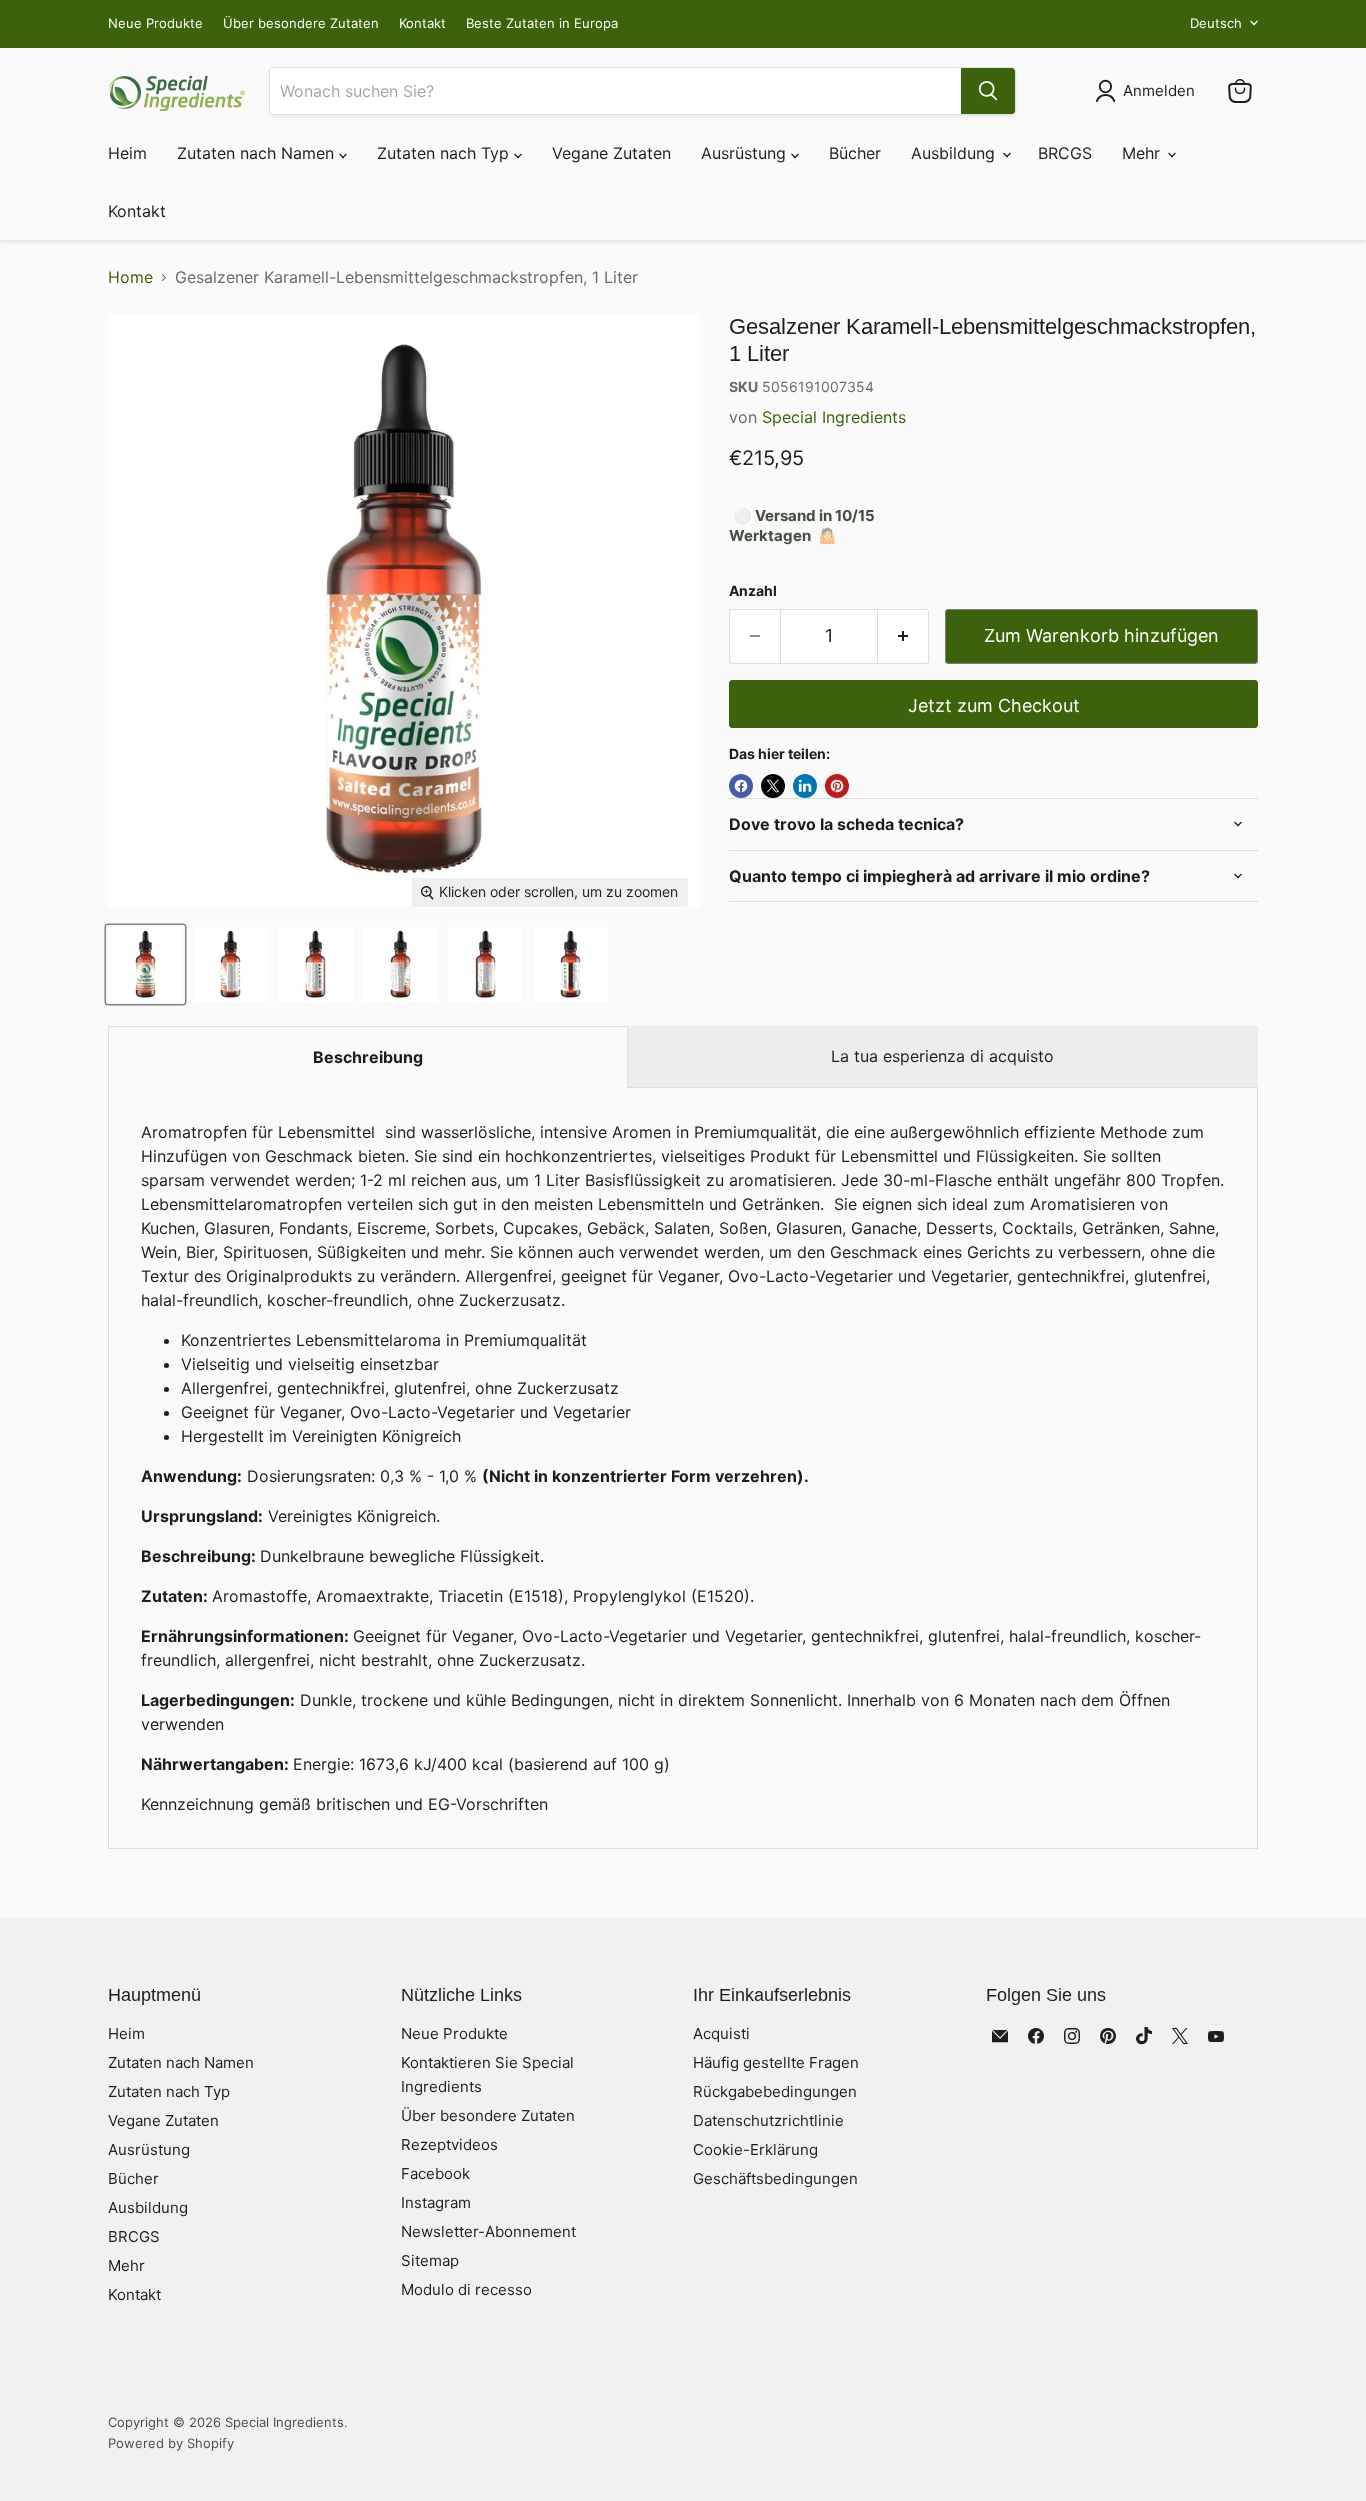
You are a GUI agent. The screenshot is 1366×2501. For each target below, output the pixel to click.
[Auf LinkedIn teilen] (805, 786)
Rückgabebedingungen (775, 2091)
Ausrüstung (746, 153)
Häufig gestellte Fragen (776, 2062)
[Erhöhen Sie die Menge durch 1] (903, 636)
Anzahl (753, 591)
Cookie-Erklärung (755, 2149)
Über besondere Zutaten (301, 23)
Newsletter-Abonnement (488, 2231)
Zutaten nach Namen (258, 153)
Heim (127, 153)
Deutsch (1216, 23)
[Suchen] (988, 91)
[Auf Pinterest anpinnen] (837, 786)
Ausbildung (955, 153)
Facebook (435, 2173)
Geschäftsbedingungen (775, 2178)
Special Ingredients (834, 417)
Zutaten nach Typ (445, 153)
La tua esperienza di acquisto (942, 1056)
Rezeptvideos (449, 2144)
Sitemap (430, 2260)
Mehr (1143, 153)
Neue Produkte (155, 23)
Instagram (436, 2202)
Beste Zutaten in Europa (542, 23)
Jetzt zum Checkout (994, 705)
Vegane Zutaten (611, 153)
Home (130, 277)
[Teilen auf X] (773, 786)
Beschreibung (368, 1057)
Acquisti (721, 2033)
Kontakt (422, 23)
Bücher (855, 153)
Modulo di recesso (466, 2289)
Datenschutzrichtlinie (768, 2120)
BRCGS (1065, 153)
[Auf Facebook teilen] (741, 786)
